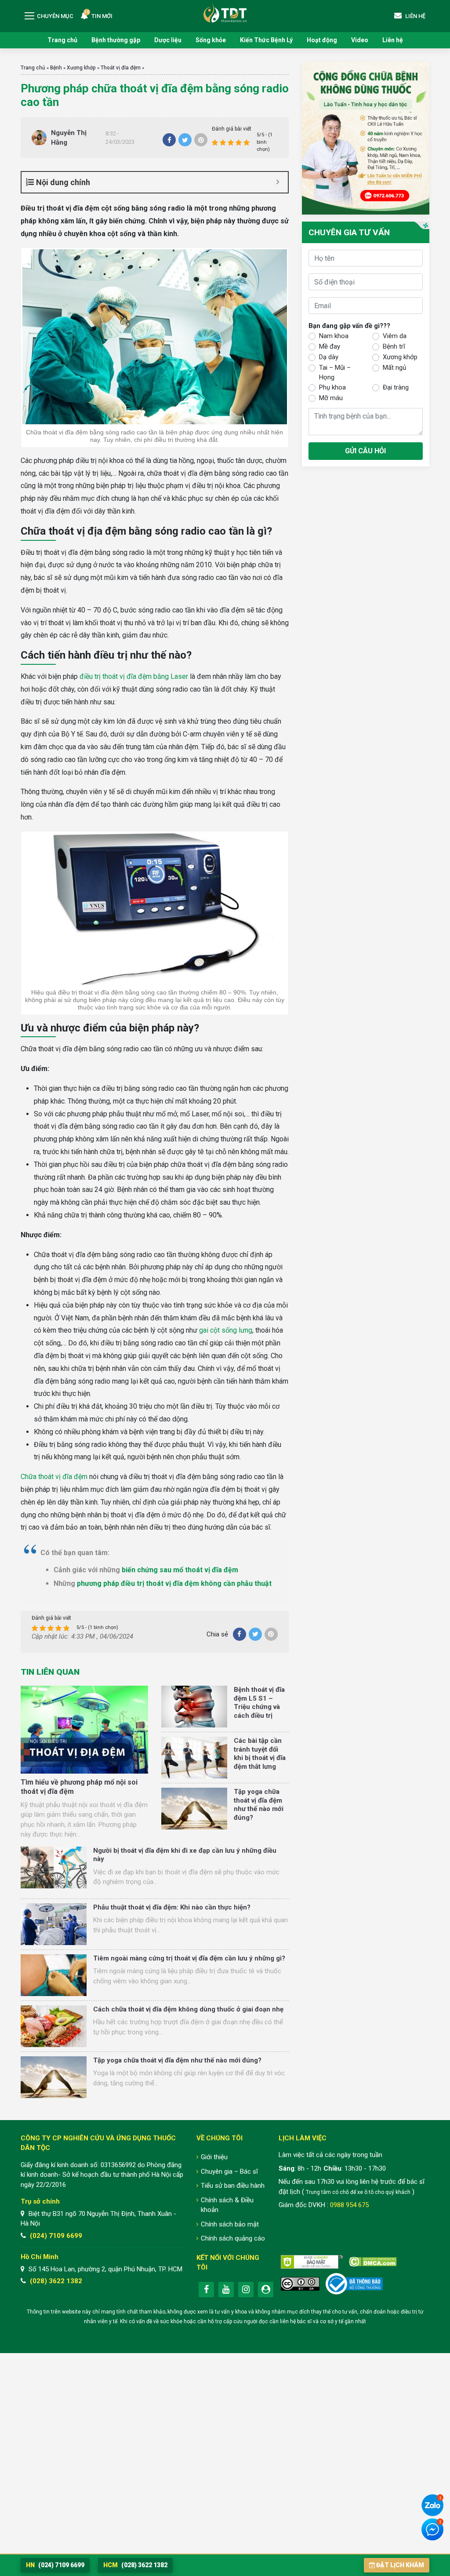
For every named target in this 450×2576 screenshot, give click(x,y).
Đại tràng (396, 387)
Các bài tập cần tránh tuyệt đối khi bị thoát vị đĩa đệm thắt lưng (260, 1754)
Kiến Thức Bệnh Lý (266, 40)
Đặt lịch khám (400, 2565)
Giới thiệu (214, 2157)
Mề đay (330, 346)
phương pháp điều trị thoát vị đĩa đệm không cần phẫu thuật (174, 1583)
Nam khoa (334, 336)
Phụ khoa (332, 387)
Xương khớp (81, 68)
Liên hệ (393, 40)
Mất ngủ (394, 368)
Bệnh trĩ (394, 346)
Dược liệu (168, 40)
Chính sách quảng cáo (233, 2238)
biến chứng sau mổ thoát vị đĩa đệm (180, 1570)
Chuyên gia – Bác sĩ (229, 2172)
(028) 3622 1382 (56, 2281)
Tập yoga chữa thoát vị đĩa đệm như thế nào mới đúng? (259, 1805)
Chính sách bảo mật (230, 2224)
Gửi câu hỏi (365, 451)
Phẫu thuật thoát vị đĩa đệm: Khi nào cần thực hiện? (172, 1907)
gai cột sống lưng (226, 1330)
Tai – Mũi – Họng (335, 373)
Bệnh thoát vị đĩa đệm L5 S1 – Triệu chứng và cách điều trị (259, 1703)
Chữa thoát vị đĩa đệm (54, 1477)
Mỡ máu (331, 398)
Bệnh (56, 68)
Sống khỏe (211, 40)
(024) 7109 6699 (56, 2236)
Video (360, 40)
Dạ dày (329, 357)
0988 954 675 (349, 2205)
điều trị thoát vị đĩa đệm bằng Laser (134, 676)
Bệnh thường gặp (116, 40)
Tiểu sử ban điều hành (233, 2186)
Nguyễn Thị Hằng (69, 138)
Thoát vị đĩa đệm (121, 68)
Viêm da (395, 336)
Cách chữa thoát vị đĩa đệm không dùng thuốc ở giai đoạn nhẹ (188, 2009)
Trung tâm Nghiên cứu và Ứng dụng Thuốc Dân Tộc (225, 13)
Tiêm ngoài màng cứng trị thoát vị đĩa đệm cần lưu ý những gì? (189, 1958)
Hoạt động (322, 40)
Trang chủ (62, 40)
